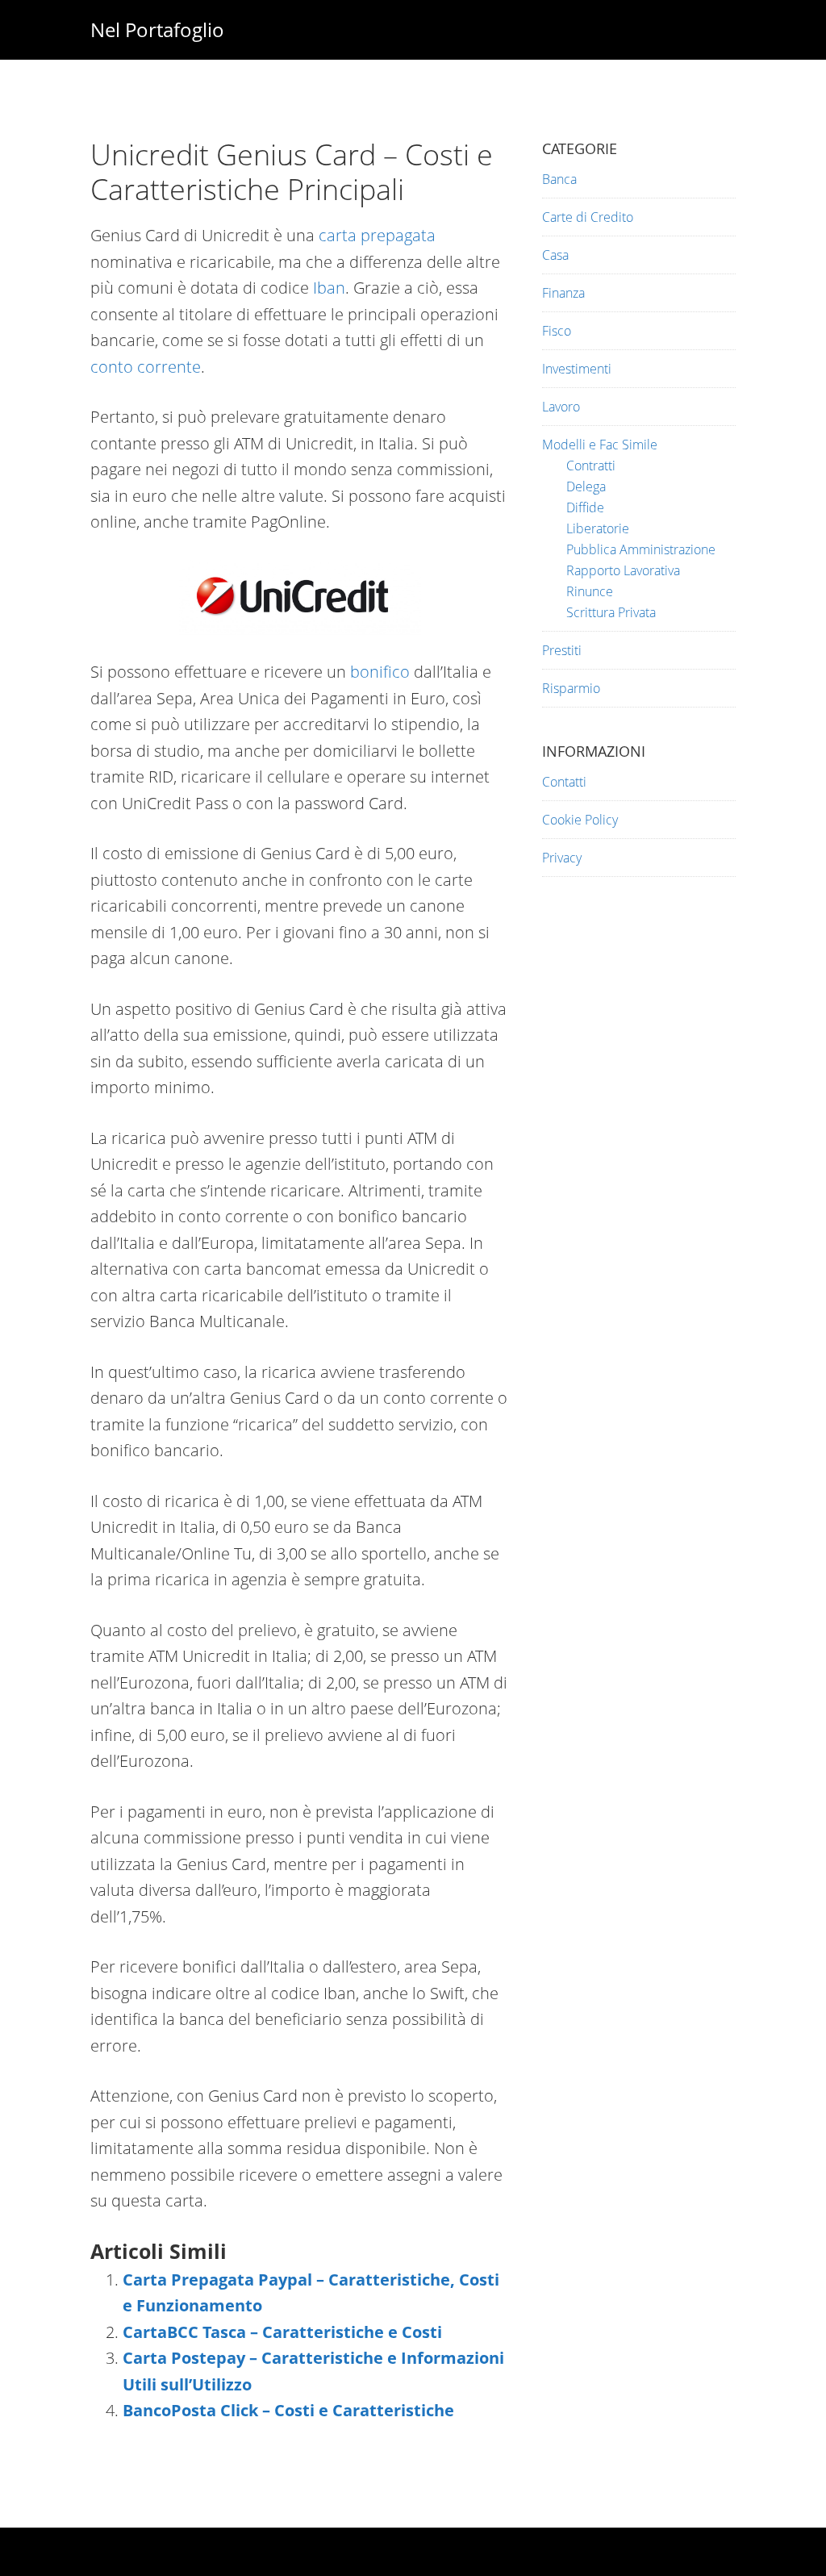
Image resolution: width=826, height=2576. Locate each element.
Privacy (562, 858)
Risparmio (571, 688)
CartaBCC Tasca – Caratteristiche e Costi (282, 2332)
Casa (555, 255)
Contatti (564, 782)
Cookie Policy (580, 820)
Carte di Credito (588, 217)
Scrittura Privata (611, 612)
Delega (586, 486)
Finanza (563, 293)
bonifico (380, 672)
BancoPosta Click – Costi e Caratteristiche (288, 2410)
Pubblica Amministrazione (641, 549)
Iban (329, 288)
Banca (559, 179)
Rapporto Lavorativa (623, 570)
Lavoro (561, 407)
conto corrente (146, 367)
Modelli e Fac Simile (600, 445)
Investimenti (577, 369)
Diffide (585, 507)
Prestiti (562, 650)
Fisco (557, 331)
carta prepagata (377, 235)
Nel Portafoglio (157, 29)
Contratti (591, 466)
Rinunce (590, 591)
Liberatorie (598, 528)
